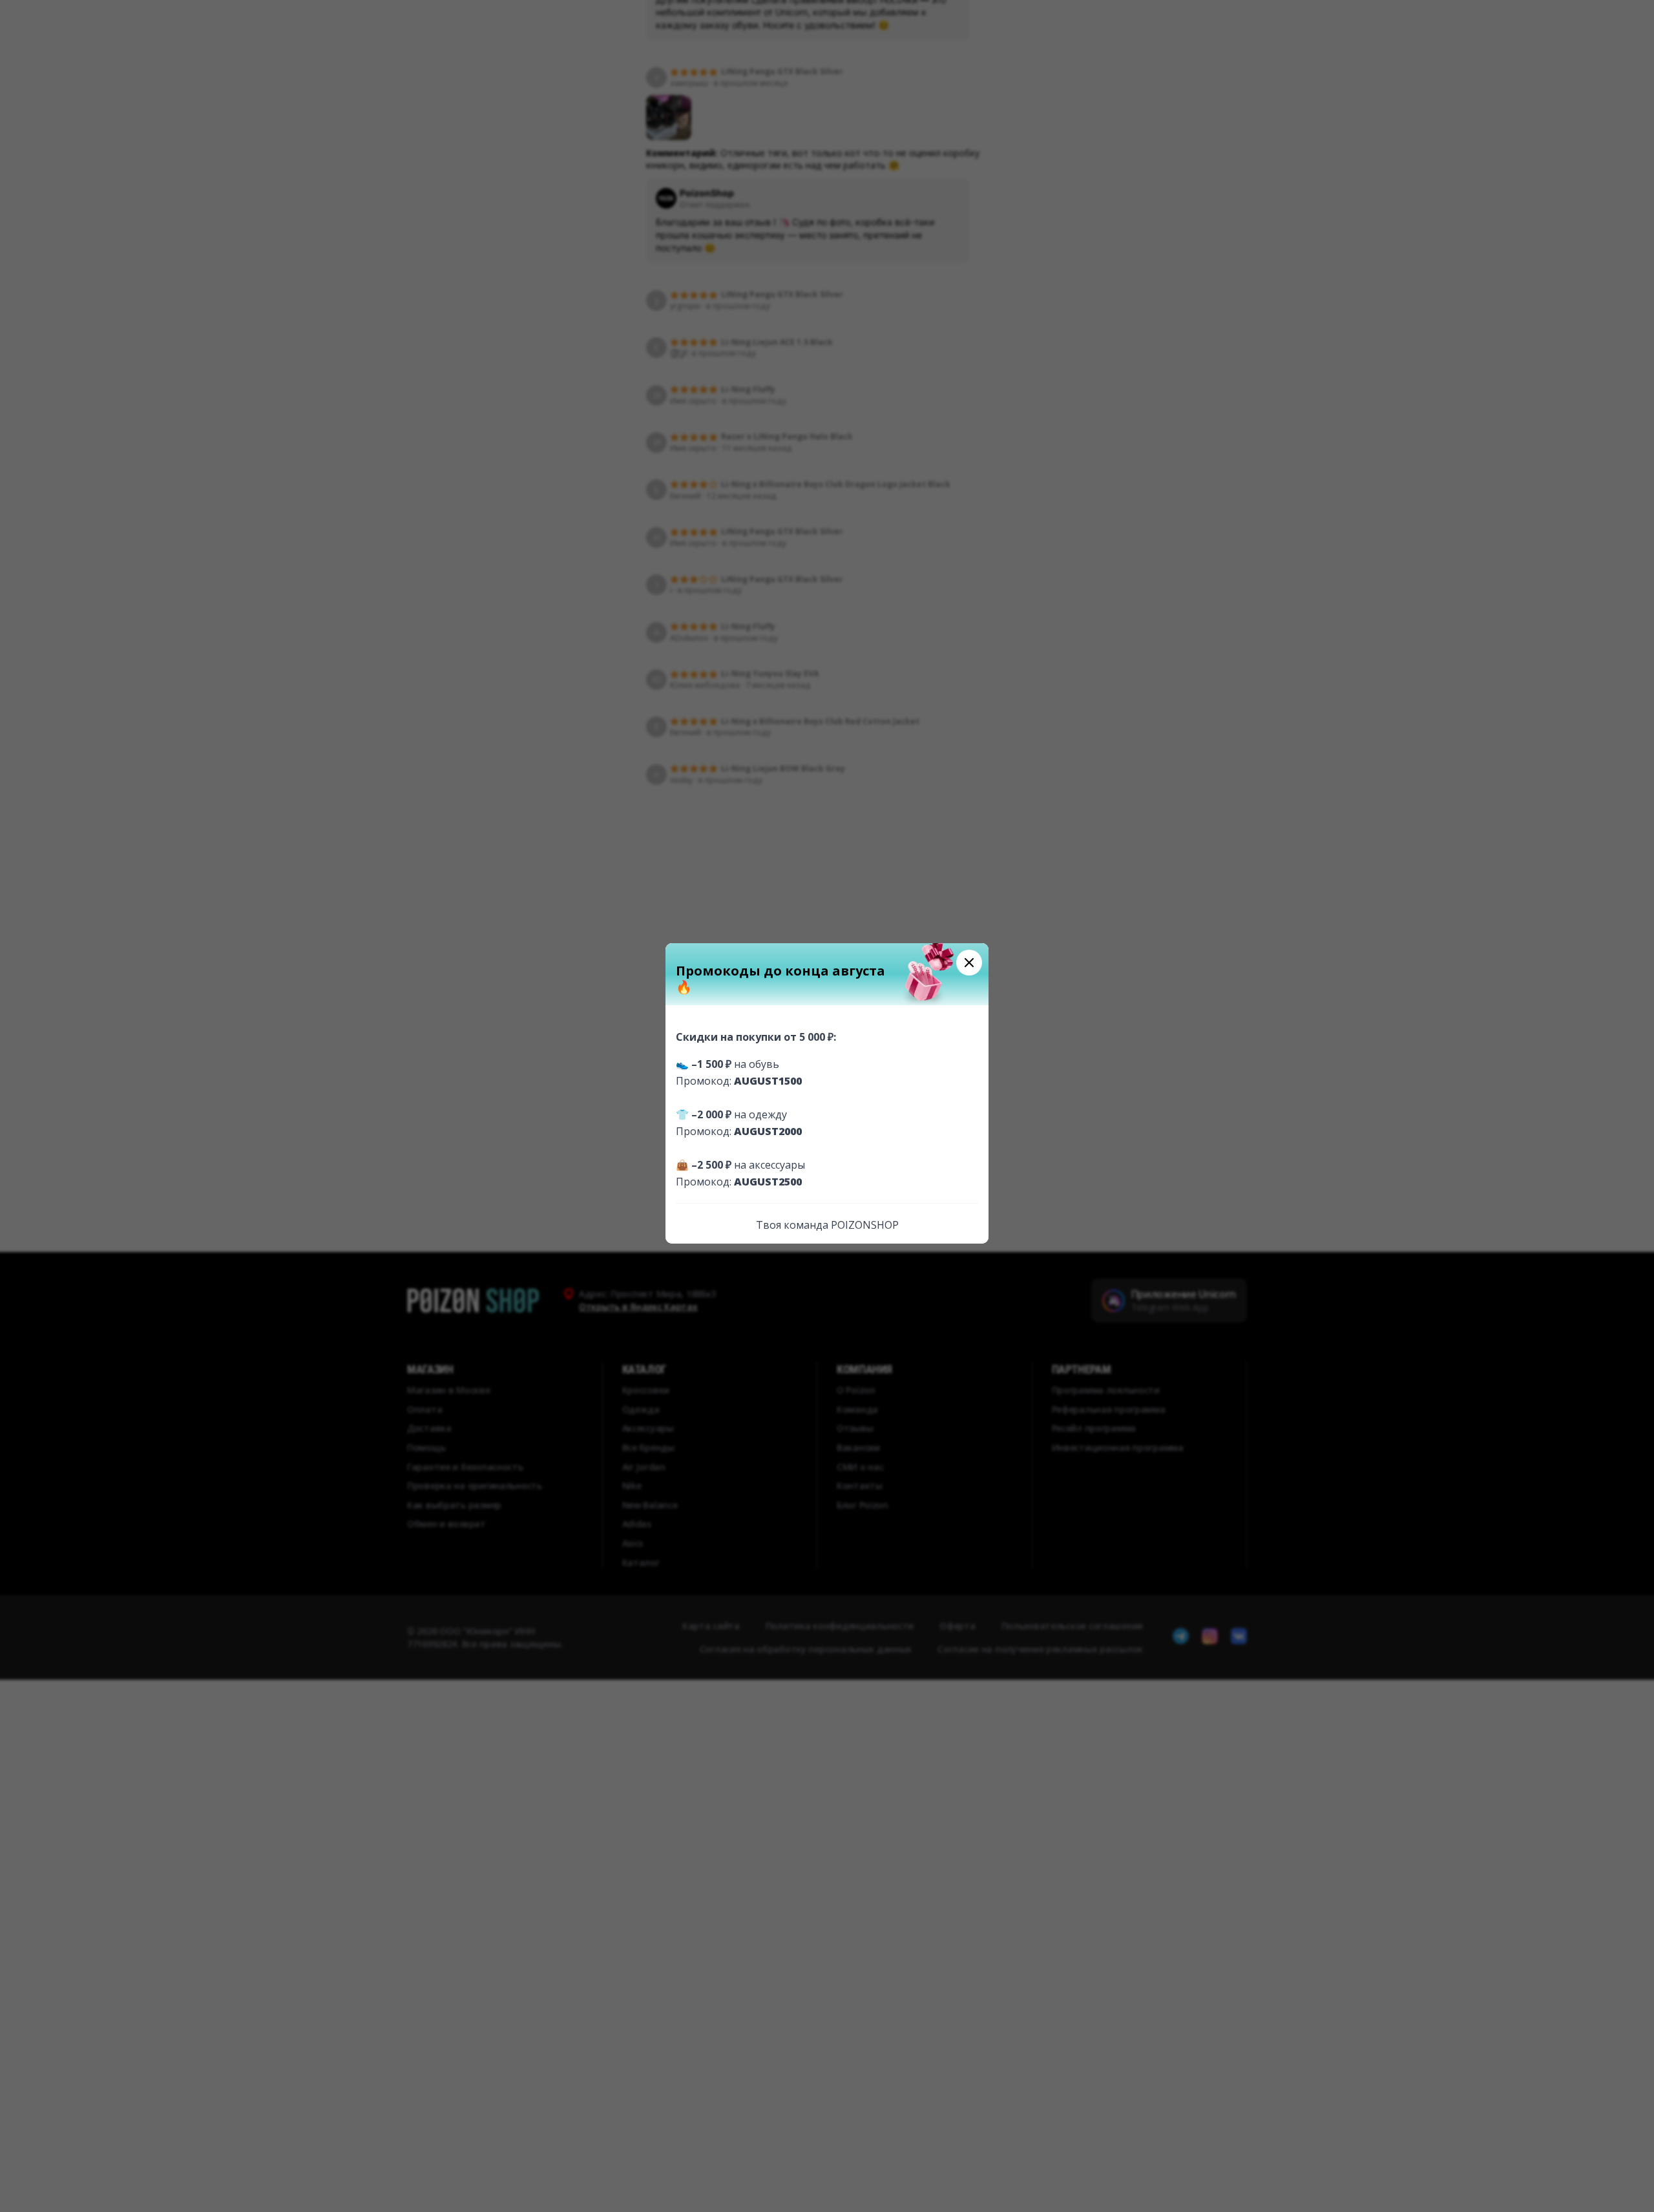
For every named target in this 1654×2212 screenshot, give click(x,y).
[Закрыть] (969, 963)
